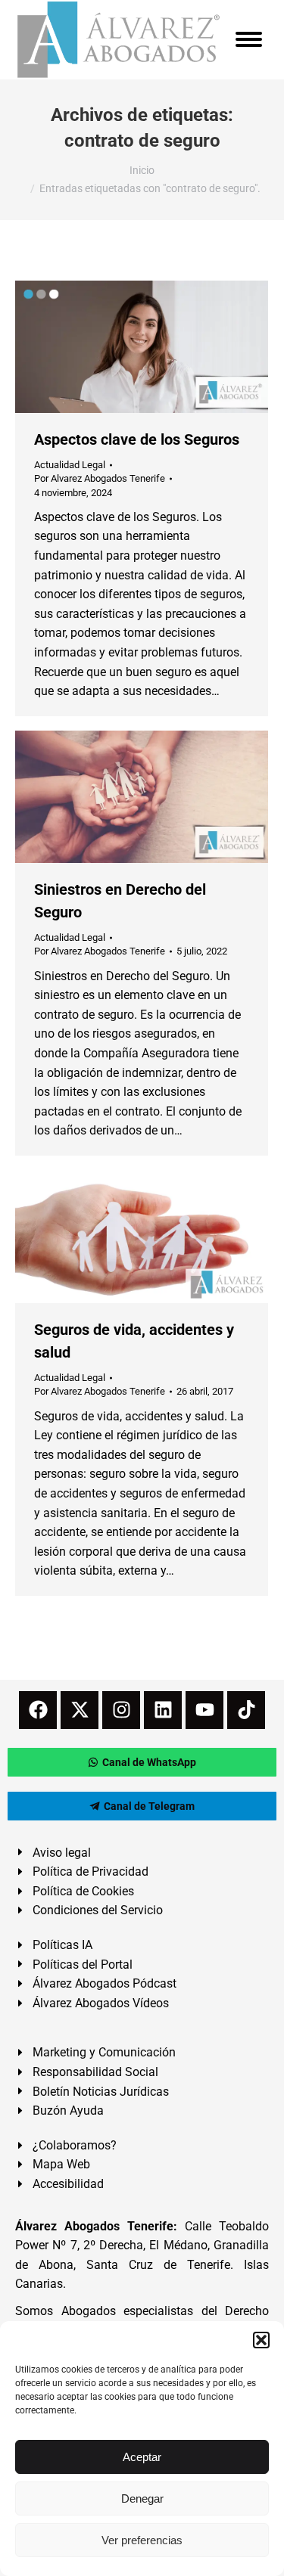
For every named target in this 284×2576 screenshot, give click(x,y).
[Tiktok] (246, 1710)
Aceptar (142, 2457)
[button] (261, 2340)
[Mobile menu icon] (249, 39)
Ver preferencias (142, 2540)
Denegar (142, 2498)
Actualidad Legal (70, 465)
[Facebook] (38, 1710)
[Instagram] (121, 1710)
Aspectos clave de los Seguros (137, 439)
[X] (80, 1710)
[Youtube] (204, 1710)
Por (100, 478)
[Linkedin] (163, 1710)
